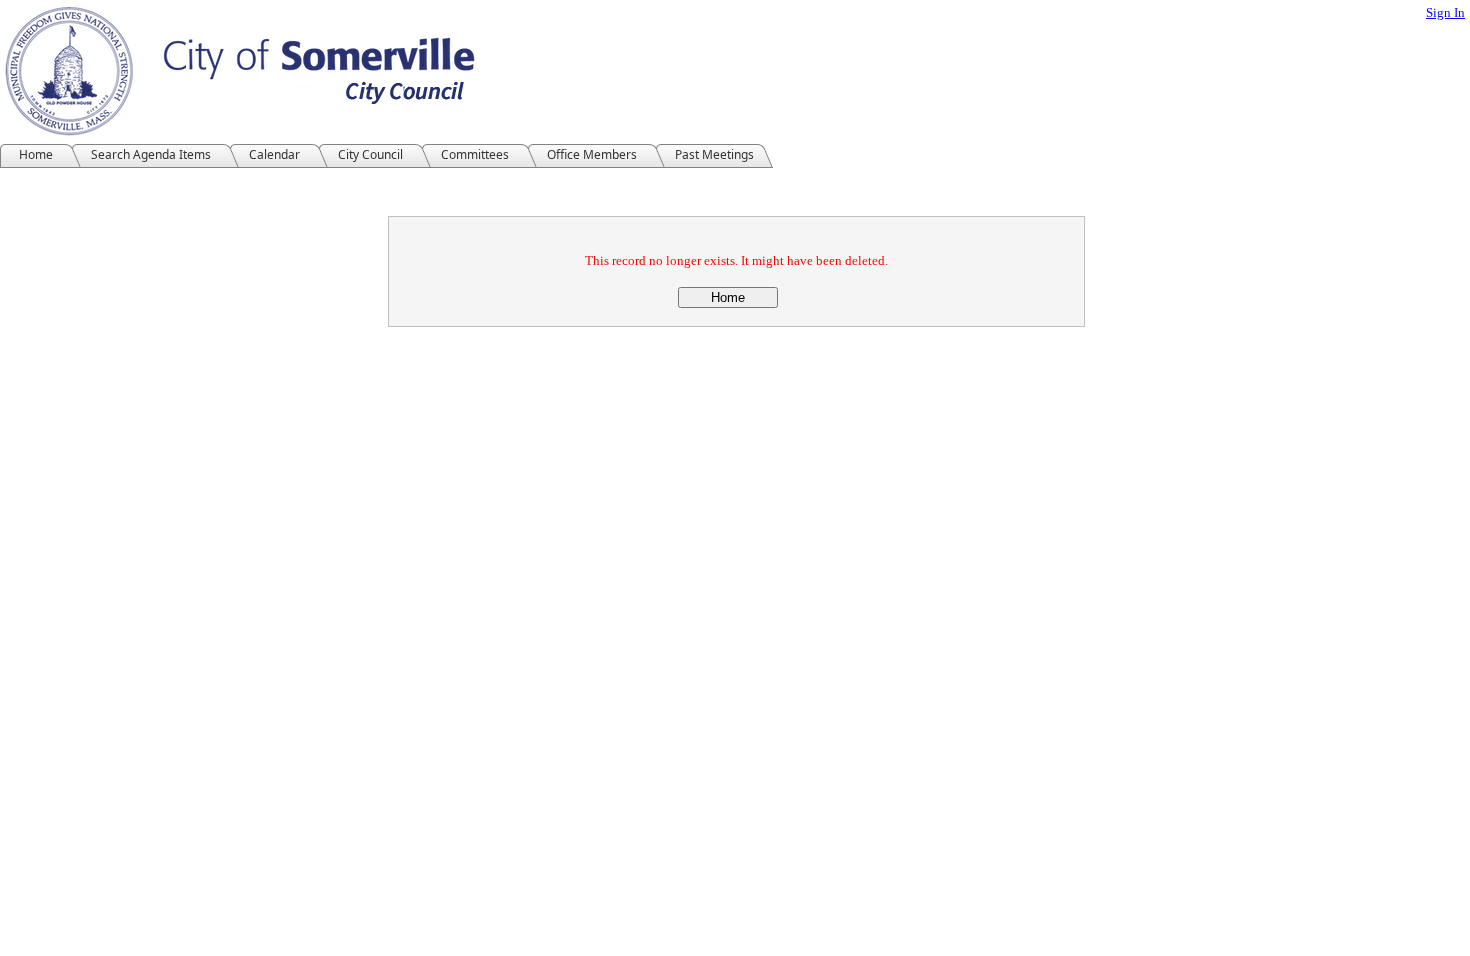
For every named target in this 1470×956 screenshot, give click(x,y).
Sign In (1445, 12)
